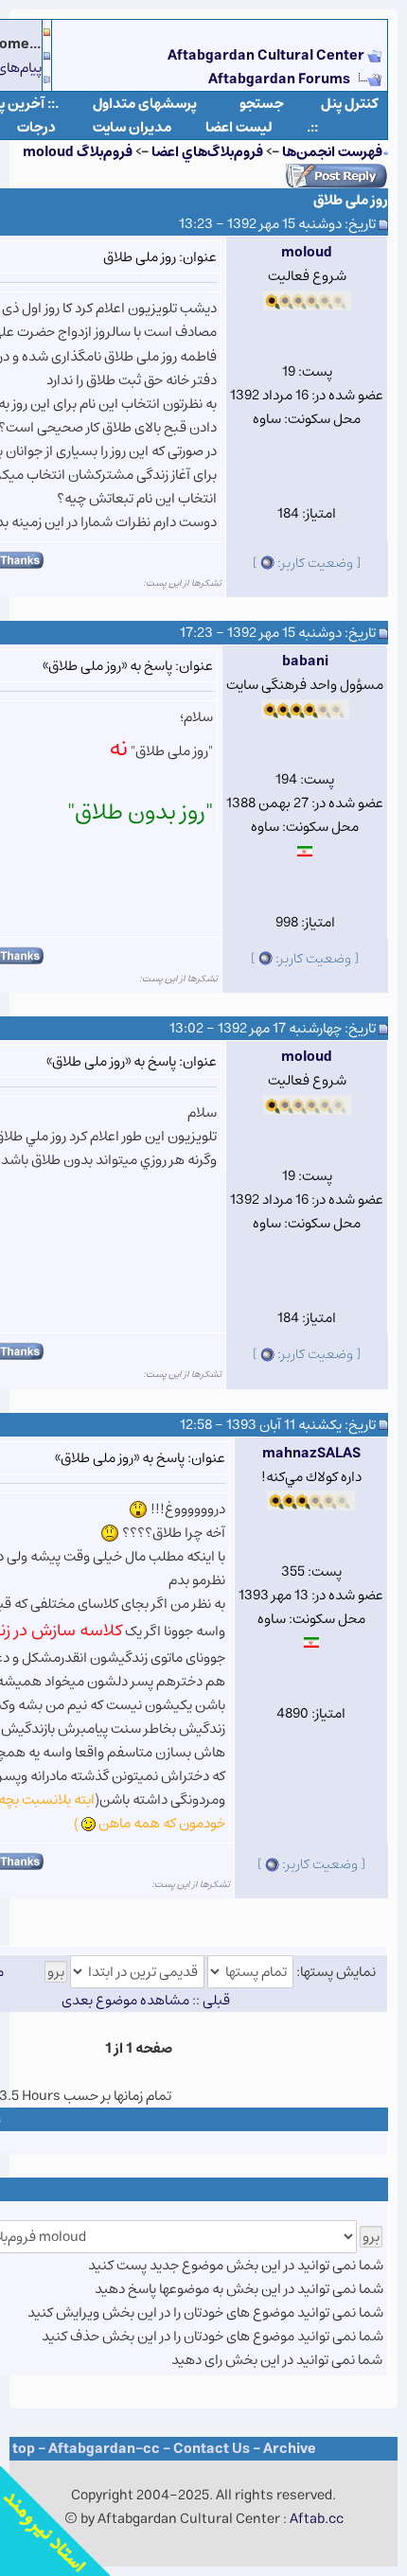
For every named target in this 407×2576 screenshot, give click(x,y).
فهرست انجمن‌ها (332, 152)
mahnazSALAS (311, 1453)
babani (305, 661)
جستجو (262, 104)
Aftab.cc (317, 2519)
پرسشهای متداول (145, 104)
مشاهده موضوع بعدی (125, 2000)
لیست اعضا (239, 127)
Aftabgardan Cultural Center (267, 55)
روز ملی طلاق (351, 200)
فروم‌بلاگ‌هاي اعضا (207, 152)
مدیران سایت (132, 127)
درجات (36, 127)
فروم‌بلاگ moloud (78, 152)
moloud (307, 252)
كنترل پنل (350, 104)
